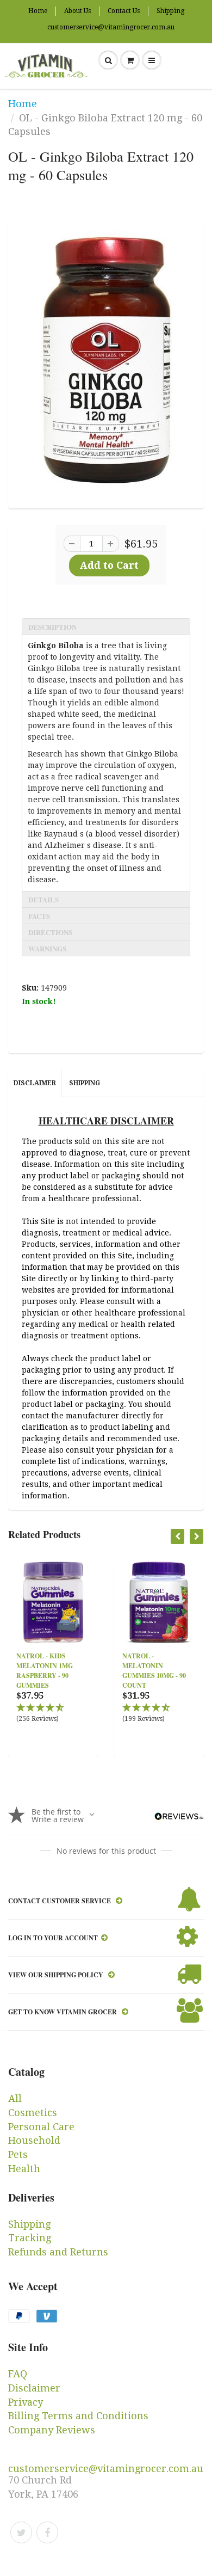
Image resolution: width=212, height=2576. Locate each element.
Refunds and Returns (58, 2252)
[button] (53, 1714)
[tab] (106, 626)
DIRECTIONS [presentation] (50, 932)
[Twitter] (21, 2532)
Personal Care (41, 2127)
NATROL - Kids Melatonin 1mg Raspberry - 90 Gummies (45, 1671)
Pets (18, 2154)
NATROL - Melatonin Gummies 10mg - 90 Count (154, 1671)
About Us (77, 11)
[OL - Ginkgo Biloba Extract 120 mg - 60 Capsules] (106, 361)
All (15, 2098)
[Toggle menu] (152, 60)
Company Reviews (52, 2430)
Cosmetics (33, 2113)
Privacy (26, 2402)
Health (24, 2169)
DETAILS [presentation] (43, 899)
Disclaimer (35, 1083)
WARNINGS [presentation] (47, 948)
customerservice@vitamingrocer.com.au (111, 27)
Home (38, 11)
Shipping (170, 11)
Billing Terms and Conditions (78, 2416)
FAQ (18, 2374)
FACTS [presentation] (39, 916)
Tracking (30, 2238)
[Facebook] (47, 2532)
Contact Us (124, 11)
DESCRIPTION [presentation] (52, 627)
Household (34, 2140)
